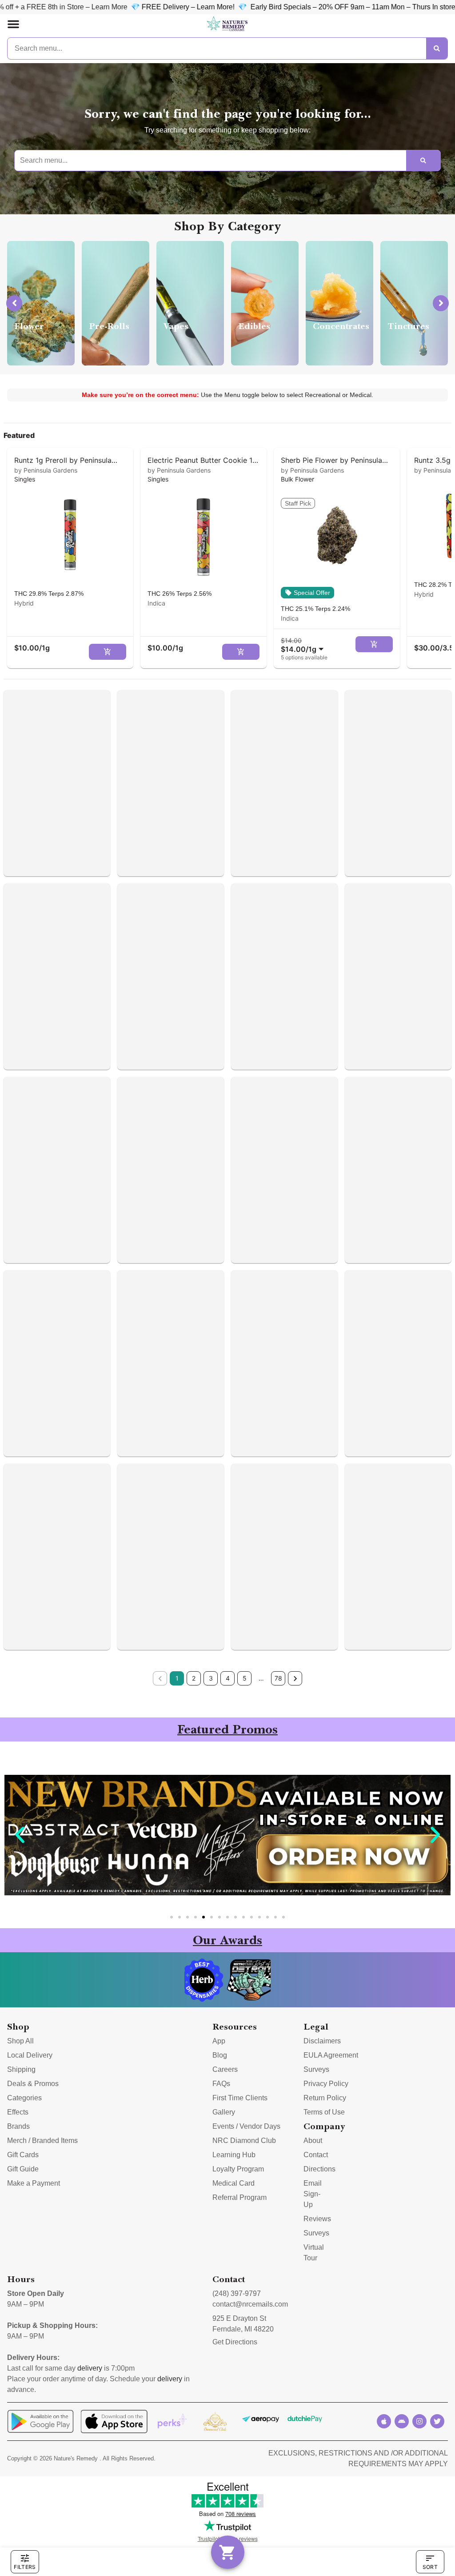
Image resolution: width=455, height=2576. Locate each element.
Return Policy (325, 2098)
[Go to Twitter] (437, 2421)
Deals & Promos (33, 2084)
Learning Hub (234, 2155)
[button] (13, 24)
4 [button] (228, 1678)
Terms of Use (324, 2112)
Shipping (21, 2069)
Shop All (20, 2041)
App (219, 2041)
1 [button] (177, 1678)
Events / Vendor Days (246, 2126)
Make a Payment (34, 2183)
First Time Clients (240, 2098)
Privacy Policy (326, 2084)
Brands (18, 2126)
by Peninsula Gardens (46, 470)
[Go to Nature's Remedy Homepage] (227, 24)
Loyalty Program (238, 2169)
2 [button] (194, 1678)
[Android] (402, 2421)
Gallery (224, 2112)
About (313, 2141)
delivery (90, 2368)
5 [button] (245, 1678)
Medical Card (233, 2183)
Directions (319, 2169)
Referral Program (239, 2197)
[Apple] (384, 2421)
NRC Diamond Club (244, 2141)
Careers (225, 2069)
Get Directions (235, 2342)
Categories (24, 2098)
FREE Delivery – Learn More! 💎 (79, 7)
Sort (430, 2567)
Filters (25, 2567)
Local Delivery (30, 2055)
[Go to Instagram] (419, 2421)
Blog (220, 2055)
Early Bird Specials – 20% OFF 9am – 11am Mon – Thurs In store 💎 (246, 7)
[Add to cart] (108, 652)
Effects (18, 2112)
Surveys (316, 2069)
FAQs (221, 2084)
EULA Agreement (331, 2055)
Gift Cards (23, 2155)
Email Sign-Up (313, 2194)
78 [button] (278, 1678)
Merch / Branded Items (42, 2141)
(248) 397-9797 (237, 2293)
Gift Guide (23, 2169)
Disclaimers (322, 2041)
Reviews (317, 2219)
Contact (316, 2155)
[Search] (437, 48)
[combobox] (304, 645)
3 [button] (211, 1678)
